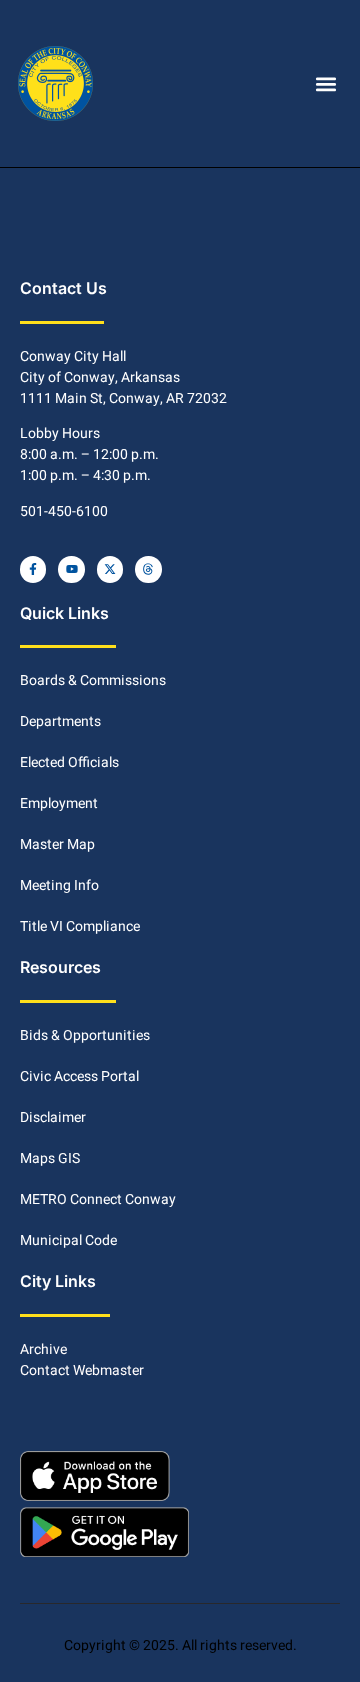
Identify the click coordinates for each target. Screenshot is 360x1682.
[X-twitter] (110, 569)
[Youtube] (71, 569)
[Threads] (148, 569)
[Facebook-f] (33, 569)
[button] (325, 83)
